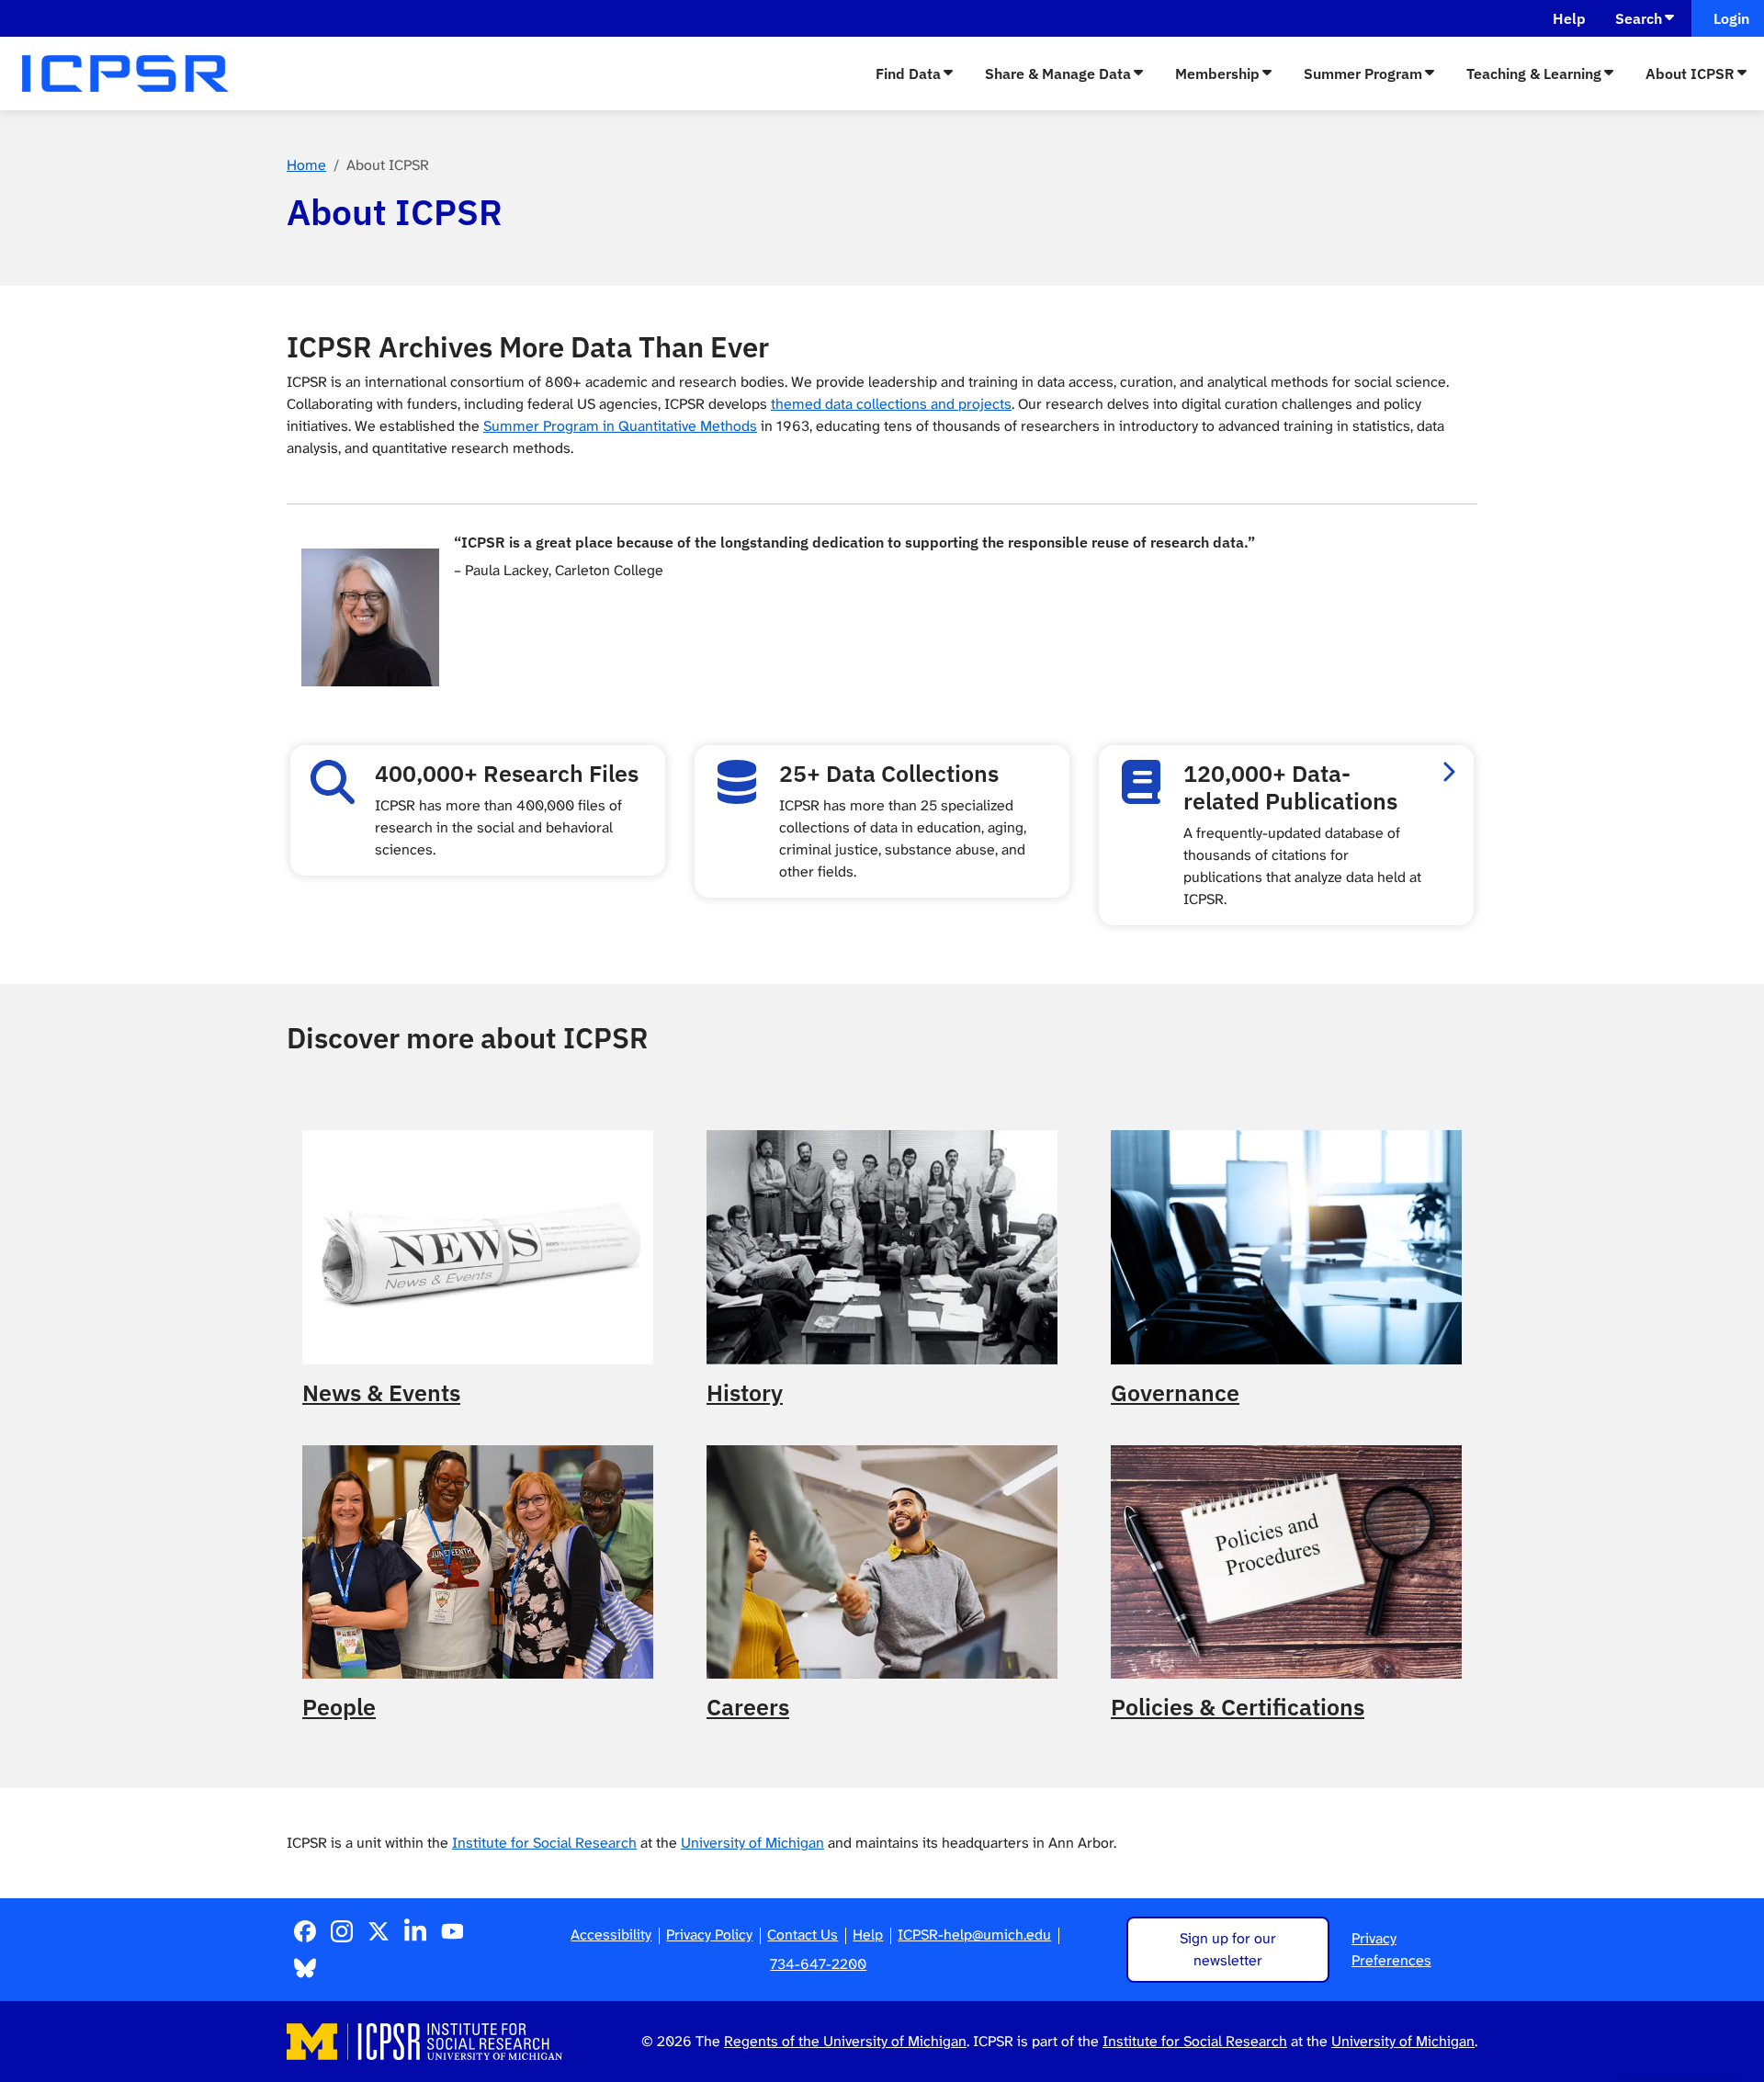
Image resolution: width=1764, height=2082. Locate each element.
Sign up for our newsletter (1228, 1949)
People (339, 1707)
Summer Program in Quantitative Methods (620, 426)
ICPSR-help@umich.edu (974, 1935)
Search (1639, 18)
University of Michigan (752, 1843)
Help (1569, 18)
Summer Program (1363, 74)
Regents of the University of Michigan (845, 2041)
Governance (1175, 1393)
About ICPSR (1690, 74)
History (745, 1393)
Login (1728, 18)
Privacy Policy (709, 1935)
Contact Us (803, 1935)
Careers (748, 1707)
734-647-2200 (818, 1964)
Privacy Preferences (1391, 1949)
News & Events (381, 1393)
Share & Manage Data (1058, 74)
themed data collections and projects (891, 404)
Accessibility (611, 1935)
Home (306, 165)
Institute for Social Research (544, 1843)
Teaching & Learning (1534, 74)
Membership (1217, 74)
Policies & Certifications (1238, 1707)
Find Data (908, 74)
